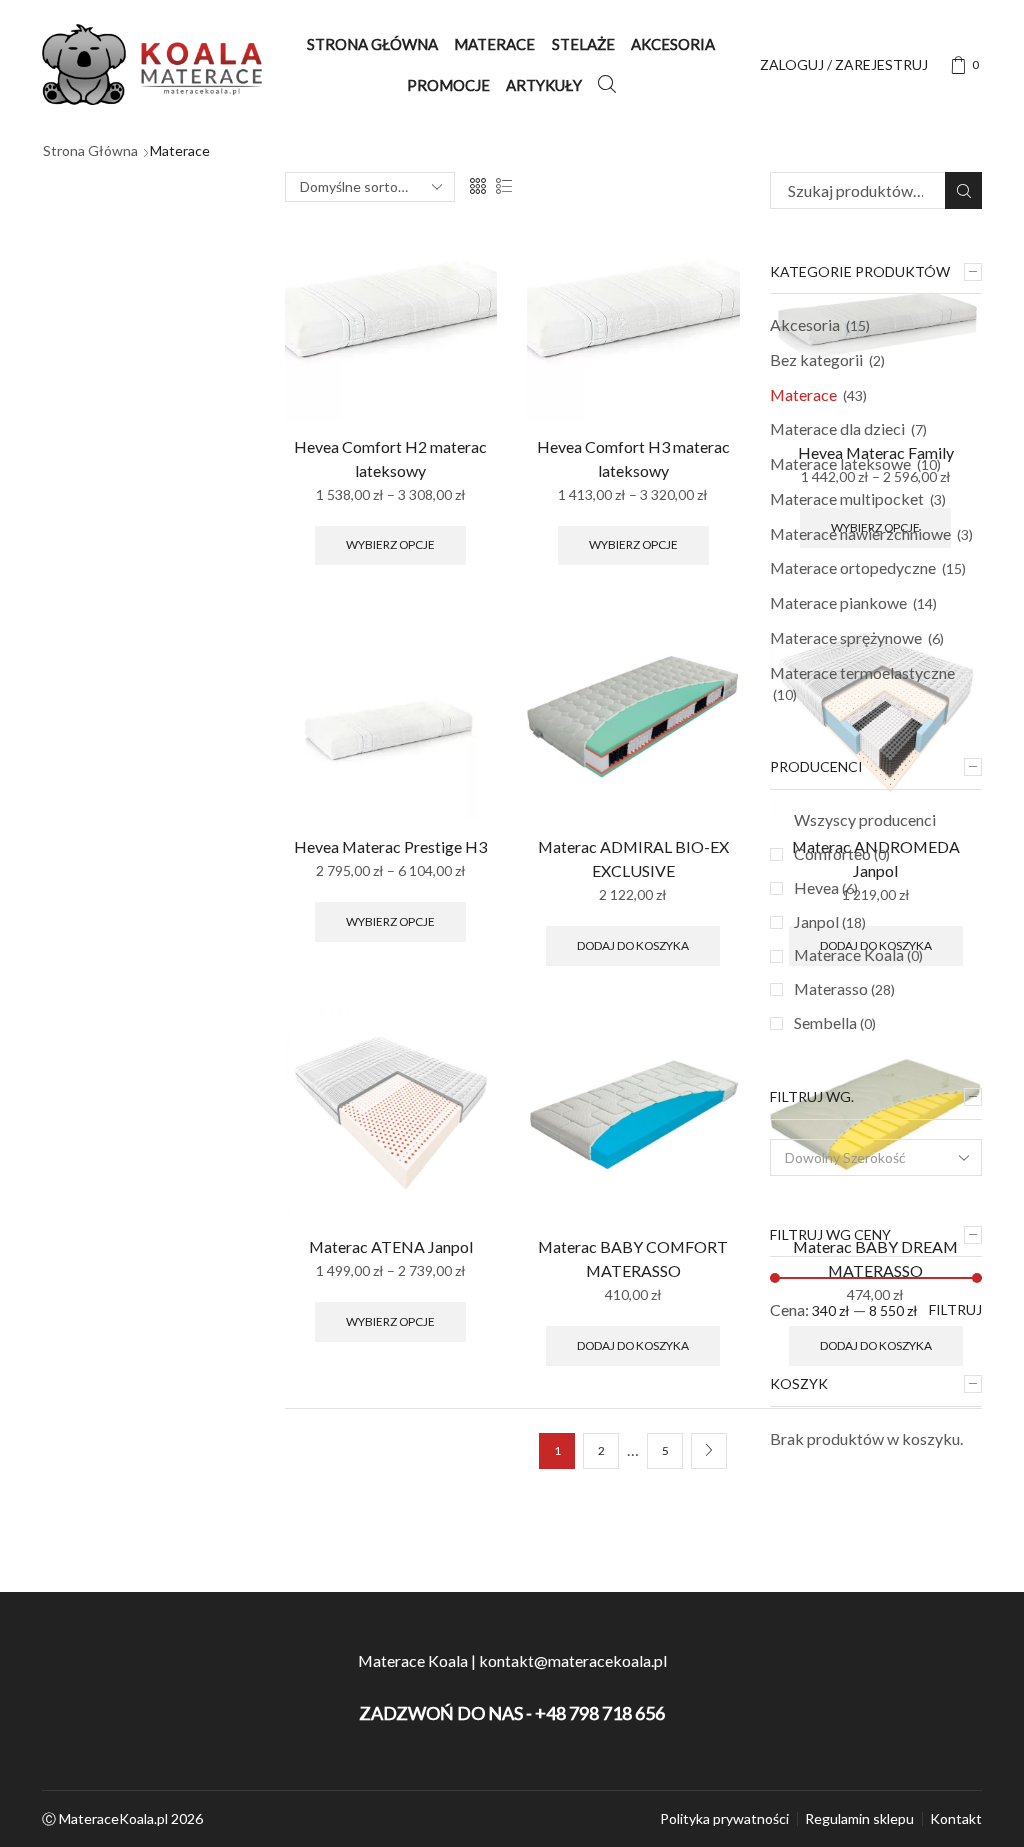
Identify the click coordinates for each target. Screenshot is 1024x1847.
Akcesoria (673, 44)
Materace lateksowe (840, 463)
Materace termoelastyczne (862, 672)
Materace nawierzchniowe (860, 533)
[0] (961, 65)
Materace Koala (858, 954)
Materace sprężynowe (846, 637)
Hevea (826, 887)
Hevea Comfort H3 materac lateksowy (633, 458)
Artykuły (544, 85)
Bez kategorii (816, 359)
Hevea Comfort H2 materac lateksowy (390, 458)
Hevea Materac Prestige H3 (390, 846)
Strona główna (372, 44)
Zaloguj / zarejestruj (844, 64)
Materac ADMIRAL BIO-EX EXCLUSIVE (633, 858)
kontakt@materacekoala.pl (571, 1660)
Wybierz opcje (390, 544)
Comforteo (842, 853)
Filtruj (955, 1309)
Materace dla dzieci (837, 428)
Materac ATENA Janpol (391, 1246)
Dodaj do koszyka (633, 945)
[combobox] (876, 1157)
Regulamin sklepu (859, 1819)
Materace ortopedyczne (853, 567)
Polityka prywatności (724, 1819)
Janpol (830, 921)
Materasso (844, 988)
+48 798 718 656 (600, 1713)
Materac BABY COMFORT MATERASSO (633, 1258)
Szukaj (963, 190)
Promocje (448, 85)
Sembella (835, 1022)
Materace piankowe (838, 602)
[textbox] (863, 1158)
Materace (494, 44)
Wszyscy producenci (865, 819)
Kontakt (956, 1819)
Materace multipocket (847, 498)
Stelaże (583, 44)
